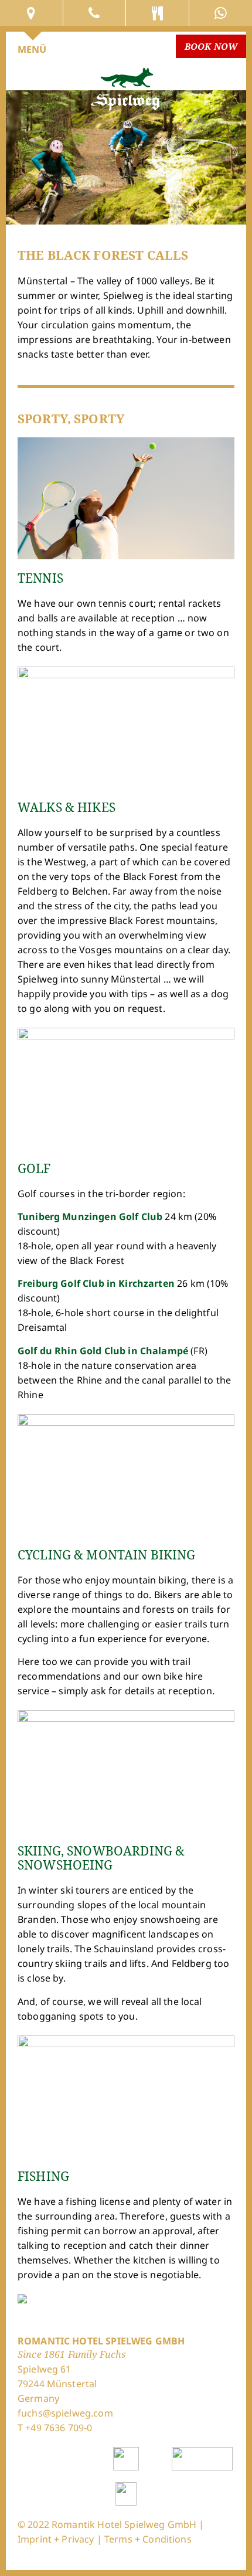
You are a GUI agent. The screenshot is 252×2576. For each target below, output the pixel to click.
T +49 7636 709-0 (55, 2428)
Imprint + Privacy (56, 2539)
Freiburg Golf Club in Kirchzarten (96, 1283)
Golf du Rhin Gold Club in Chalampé (103, 1351)
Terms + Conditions (148, 2539)
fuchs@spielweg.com (65, 2413)
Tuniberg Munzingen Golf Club (90, 1216)
